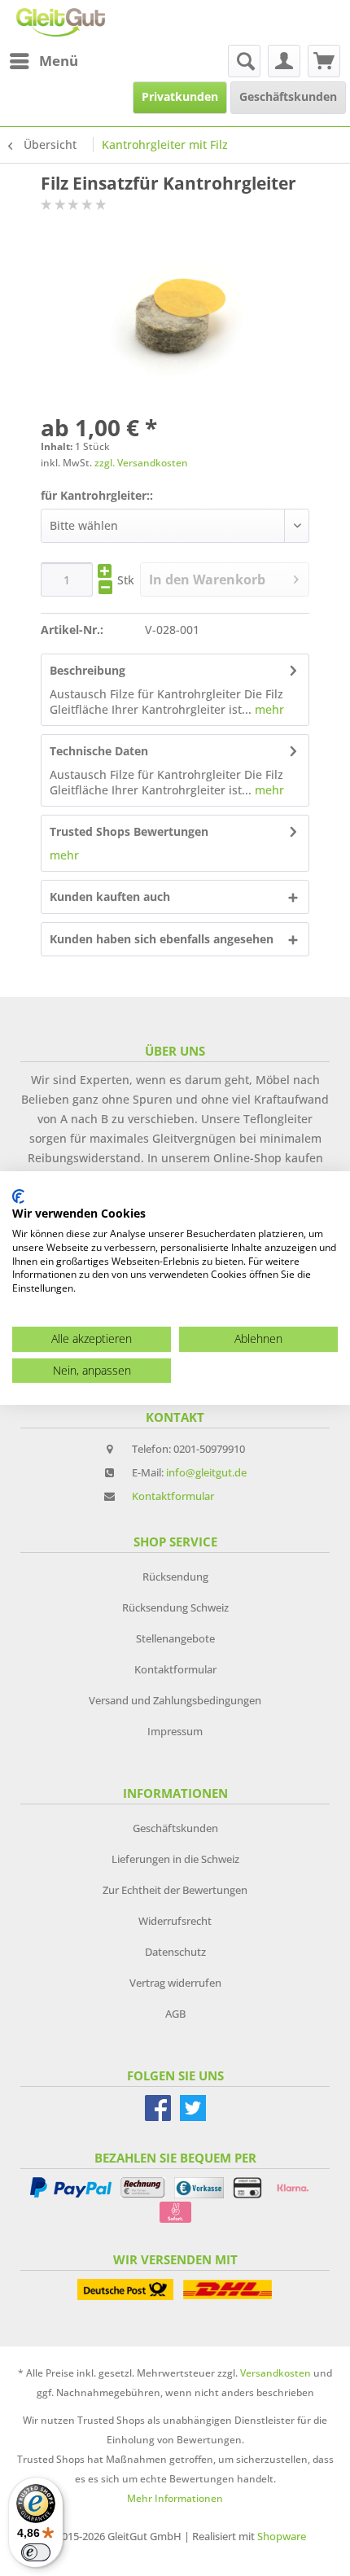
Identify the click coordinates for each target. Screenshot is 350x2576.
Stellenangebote (175, 1638)
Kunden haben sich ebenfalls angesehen (162, 939)
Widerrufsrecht (175, 1921)
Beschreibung (87, 670)
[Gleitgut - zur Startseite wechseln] (61, 22)
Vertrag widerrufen (175, 1983)
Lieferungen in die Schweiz (175, 1859)
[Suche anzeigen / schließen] (244, 61)
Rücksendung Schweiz (175, 1607)
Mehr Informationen (175, 2498)
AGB (175, 2014)
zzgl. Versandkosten (141, 463)
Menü (59, 61)
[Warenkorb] (324, 61)
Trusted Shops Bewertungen (129, 831)
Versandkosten (276, 2373)
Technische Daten (99, 751)
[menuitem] (43, 61)
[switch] (36, 2552)
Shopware (282, 2536)
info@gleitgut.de (206, 1472)
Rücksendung (175, 1577)
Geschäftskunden (175, 1828)
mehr (268, 709)
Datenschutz (175, 1952)
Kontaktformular (173, 1496)
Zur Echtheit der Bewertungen (175, 1890)
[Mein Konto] (284, 61)
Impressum (175, 1731)
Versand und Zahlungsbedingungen (175, 1700)
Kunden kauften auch (110, 897)
